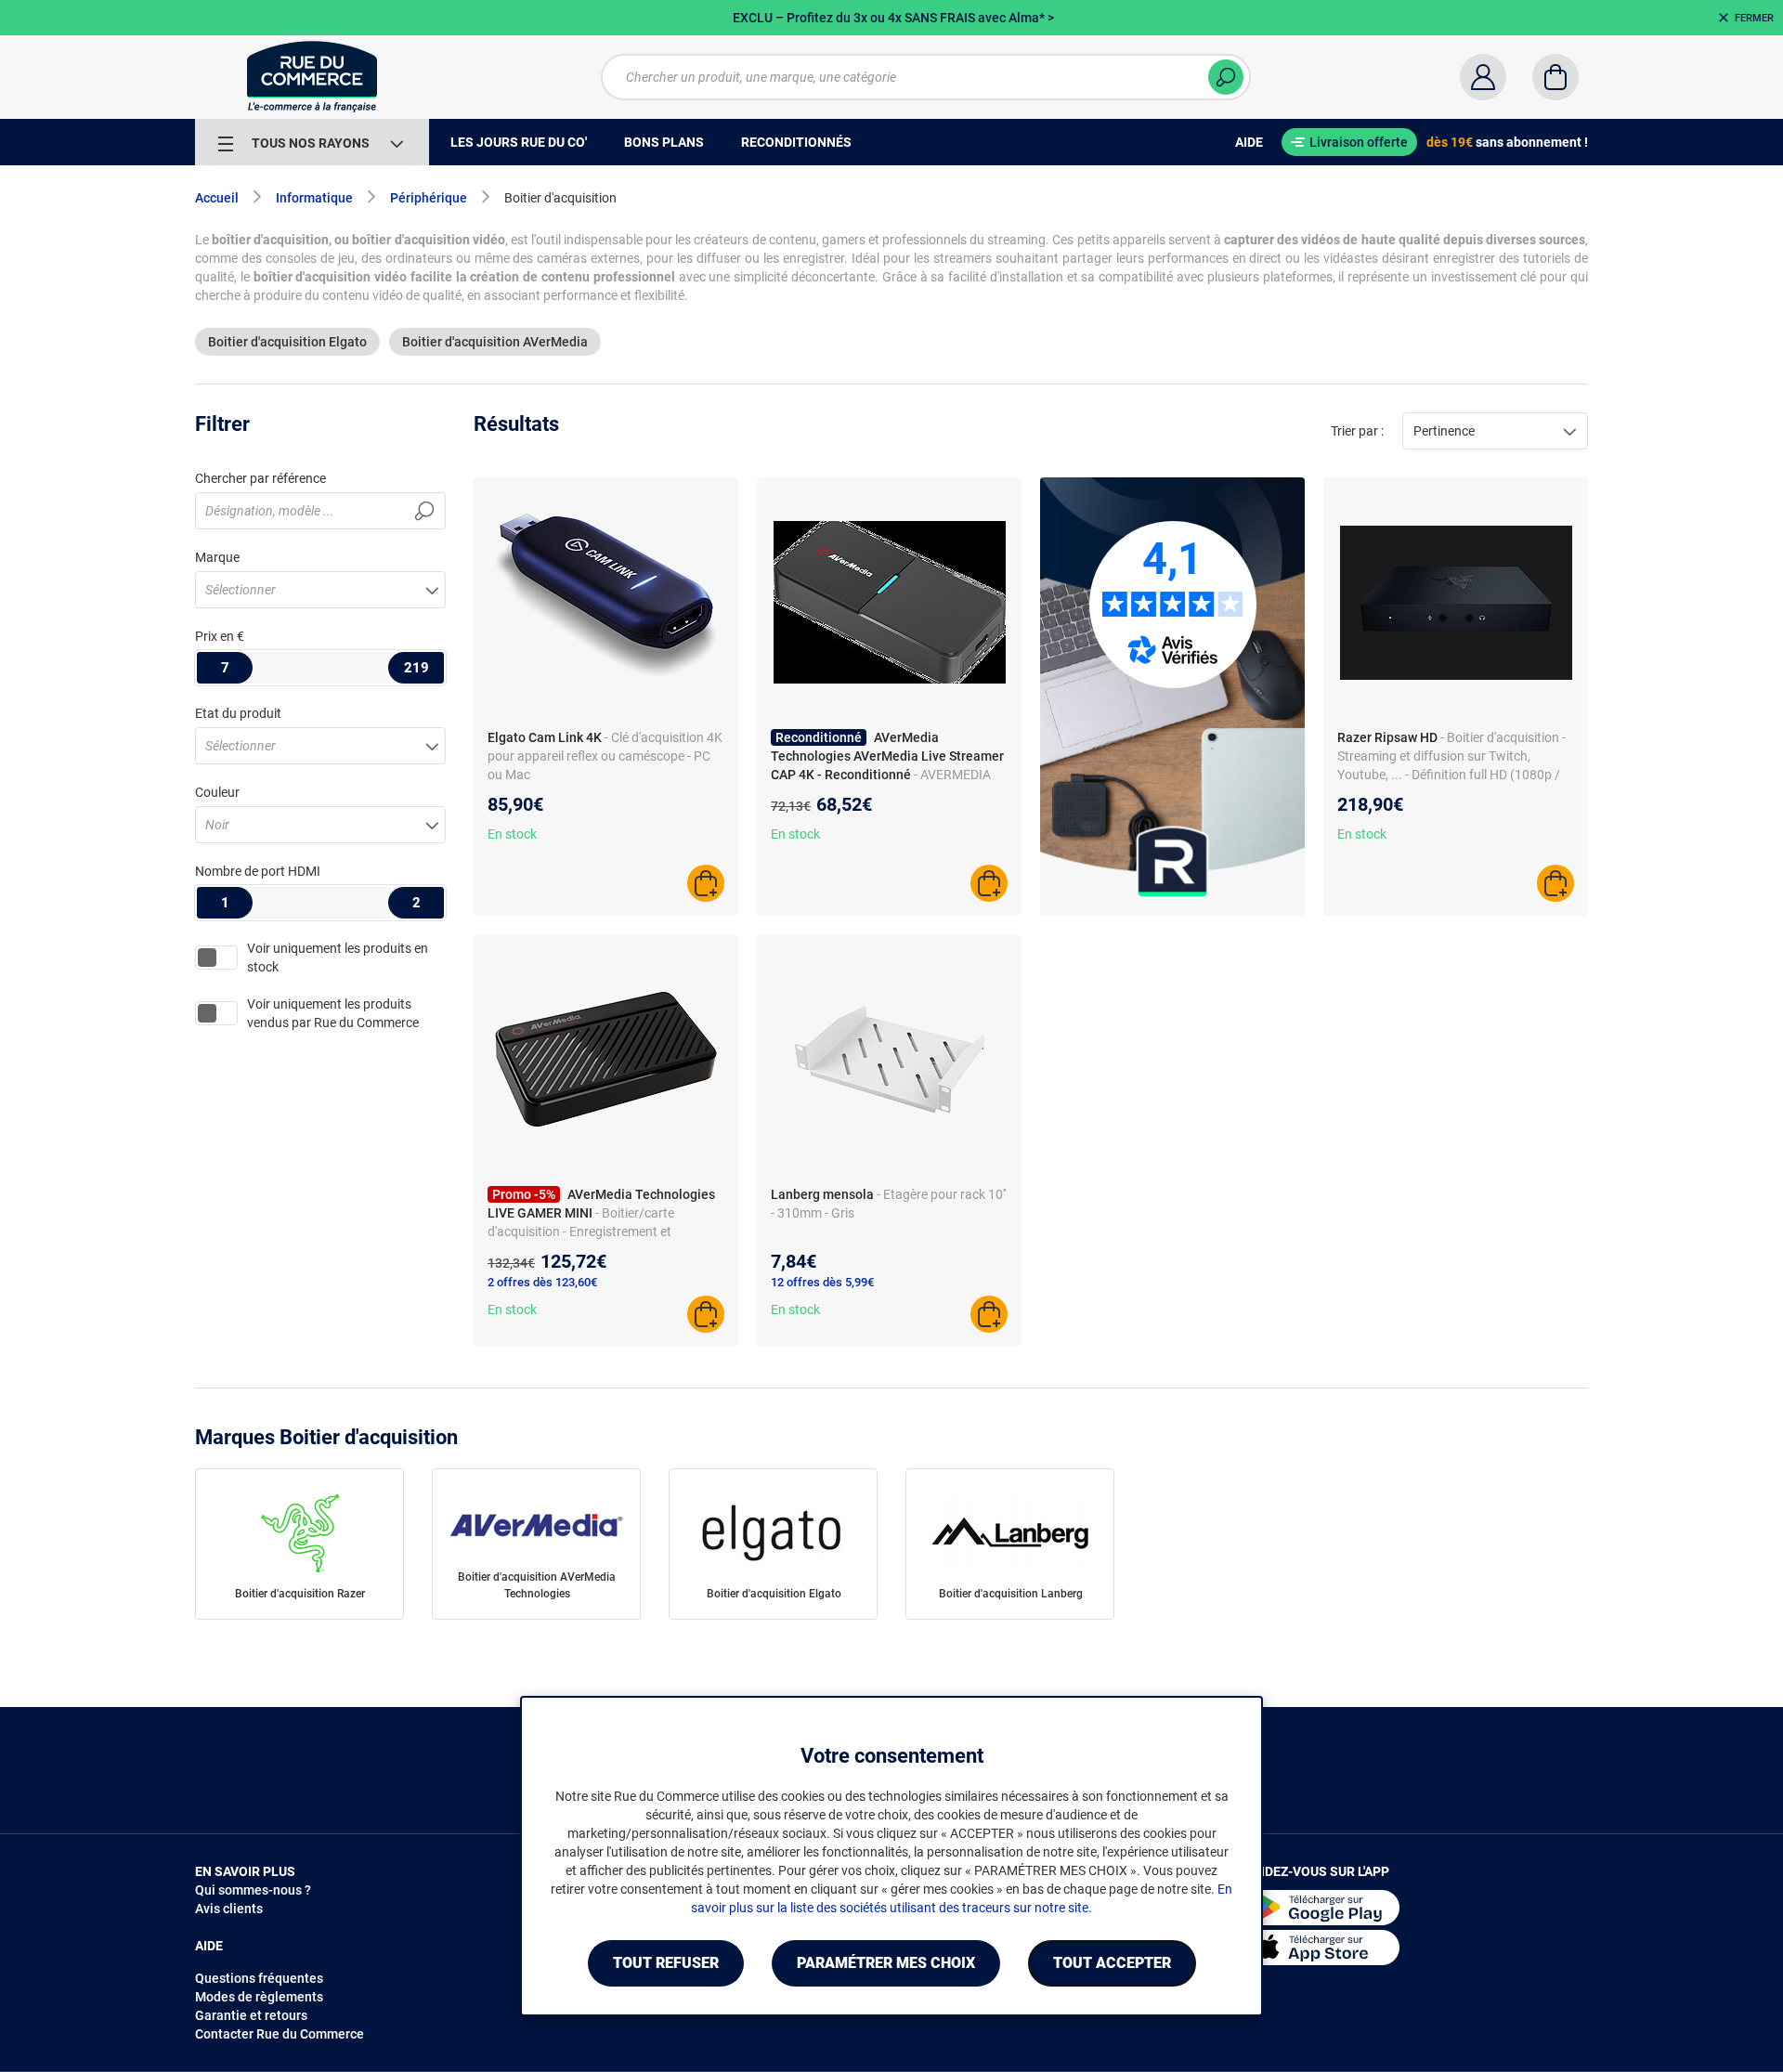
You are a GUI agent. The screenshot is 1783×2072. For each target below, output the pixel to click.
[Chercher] (1226, 77)
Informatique (314, 198)
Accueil (217, 198)
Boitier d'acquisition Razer (300, 1594)
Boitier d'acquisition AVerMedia (495, 342)
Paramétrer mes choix (886, 1963)
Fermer (1754, 18)
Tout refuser (666, 1963)
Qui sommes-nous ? (253, 1890)
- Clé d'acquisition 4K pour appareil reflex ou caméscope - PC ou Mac (605, 756)
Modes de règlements (259, 1997)
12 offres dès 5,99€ (822, 1282)
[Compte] (1483, 77)
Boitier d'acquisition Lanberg (1011, 1594)
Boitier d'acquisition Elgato (287, 342)
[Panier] (1555, 77)
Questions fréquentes (259, 1978)
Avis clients (229, 1909)
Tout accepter (1112, 1963)
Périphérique (429, 198)
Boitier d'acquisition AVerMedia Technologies (537, 1585)
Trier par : (1357, 431)
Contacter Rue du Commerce (280, 2034)
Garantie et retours (251, 2015)
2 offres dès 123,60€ (542, 1282)
